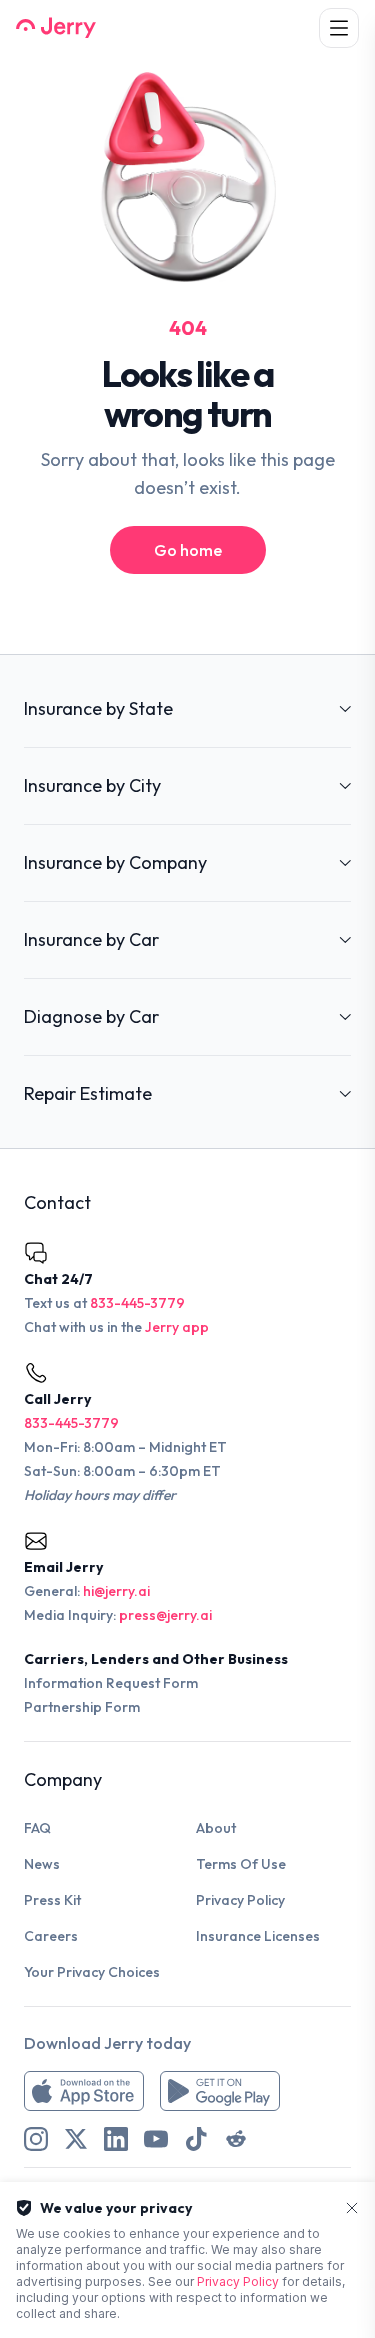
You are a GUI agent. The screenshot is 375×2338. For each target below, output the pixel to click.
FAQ (37, 1828)
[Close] (352, 2208)
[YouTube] (156, 2139)
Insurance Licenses (258, 1936)
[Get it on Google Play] (220, 2091)
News (42, 1864)
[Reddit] (236, 2139)
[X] (76, 2139)
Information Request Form (111, 1683)
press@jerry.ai (165, 1615)
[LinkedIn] (116, 2139)
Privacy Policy (240, 1900)
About (216, 1828)
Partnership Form (82, 1707)
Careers (51, 1936)
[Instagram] (36, 2139)
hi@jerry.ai (116, 1591)
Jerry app (177, 1327)
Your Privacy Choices (92, 1972)
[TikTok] (196, 2139)
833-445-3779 (137, 1303)
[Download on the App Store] (84, 2091)
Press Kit (52, 1900)
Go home (188, 550)
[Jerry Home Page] (56, 28)
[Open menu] (339, 28)
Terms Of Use (241, 1864)
